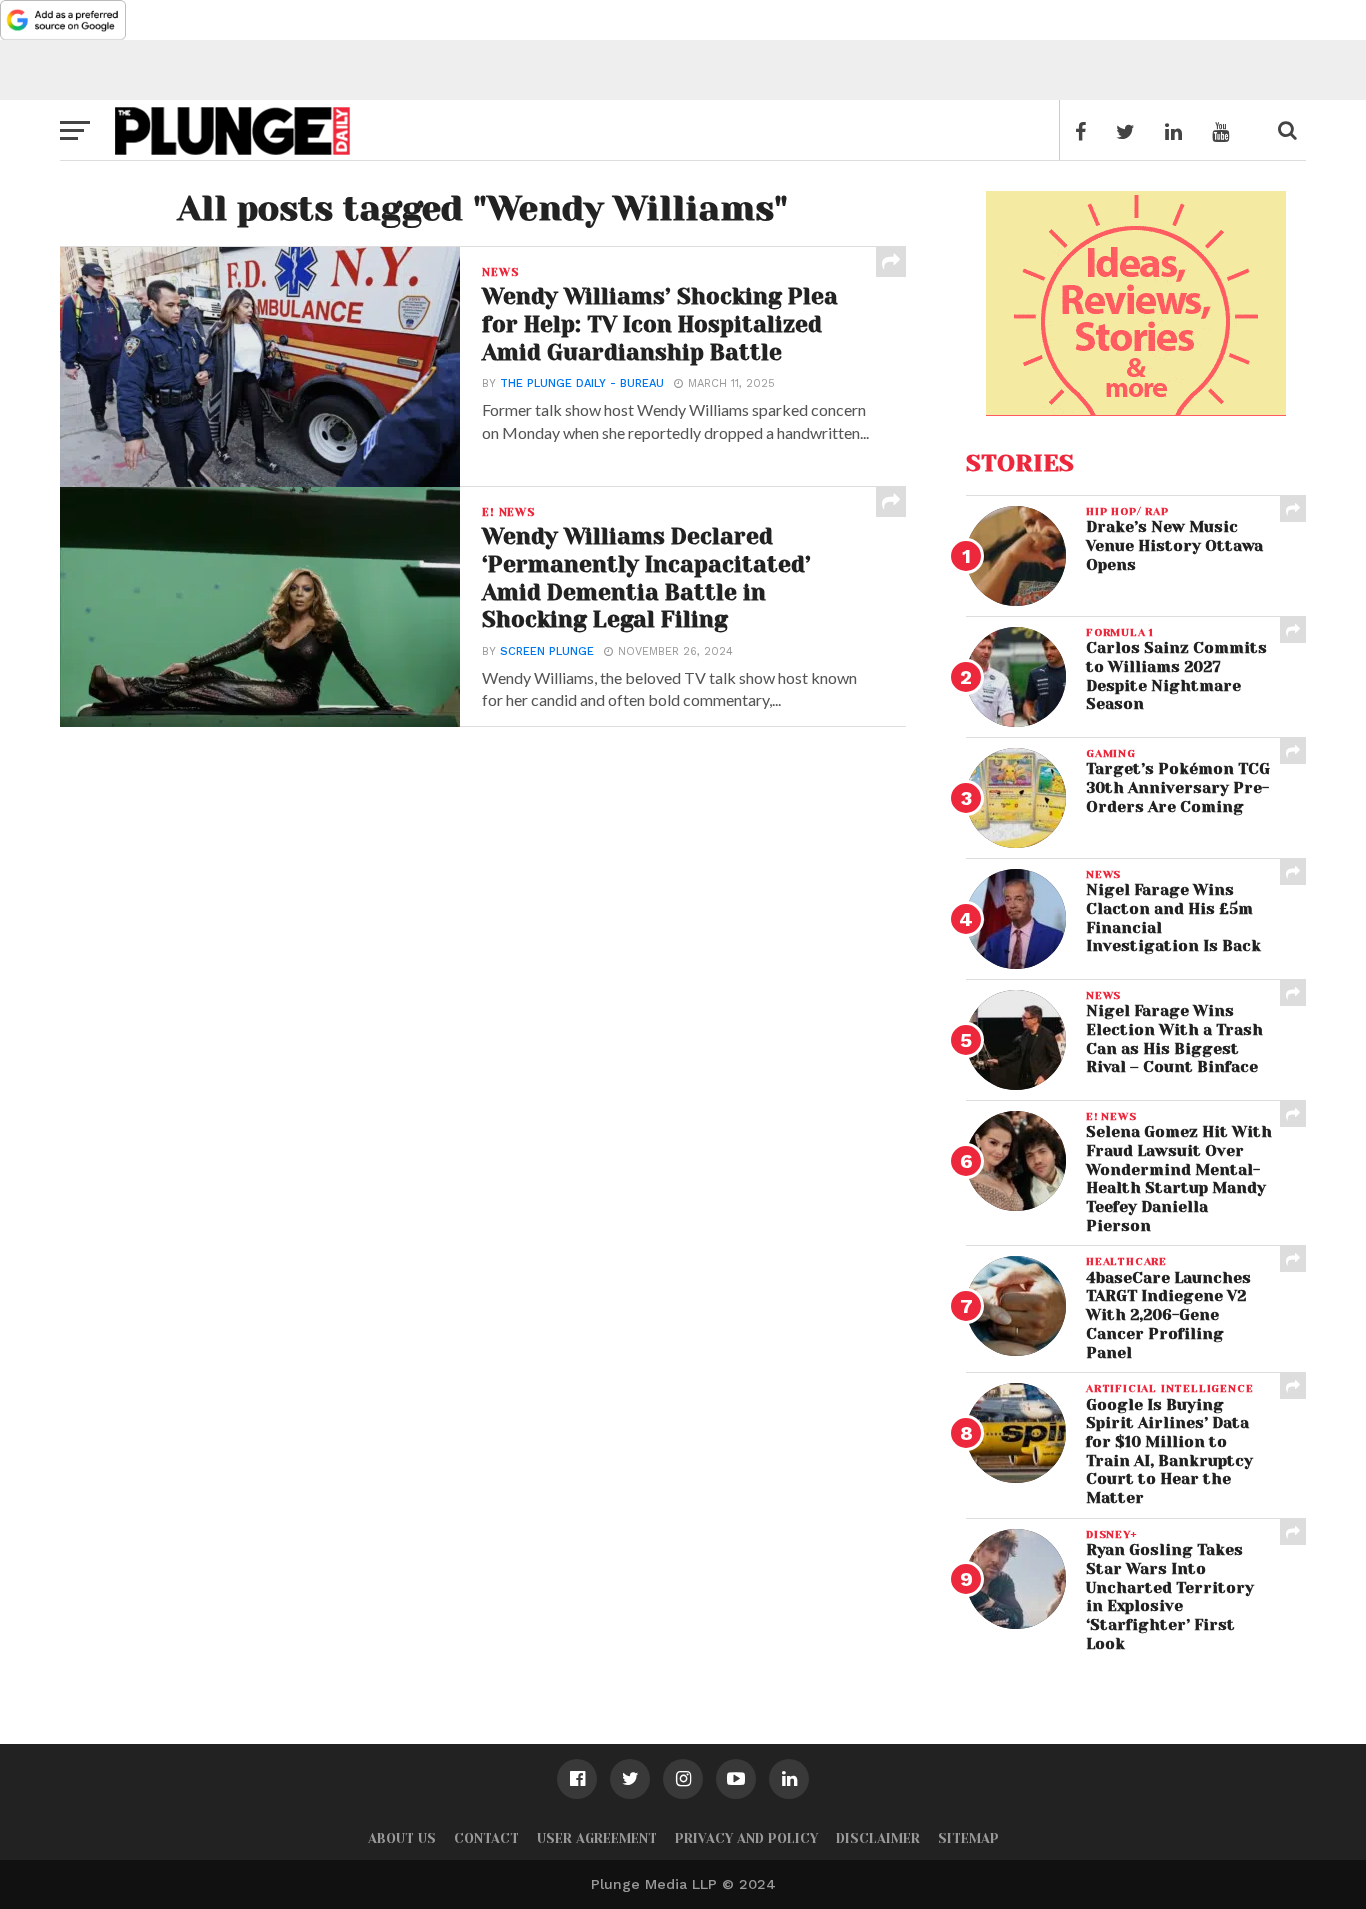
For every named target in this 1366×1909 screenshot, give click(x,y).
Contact (486, 1838)
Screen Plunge (547, 651)
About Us (402, 1838)
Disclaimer (878, 1838)
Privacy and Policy (746, 1838)
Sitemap (968, 1838)
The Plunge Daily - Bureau (582, 383)
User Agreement (597, 1838)
